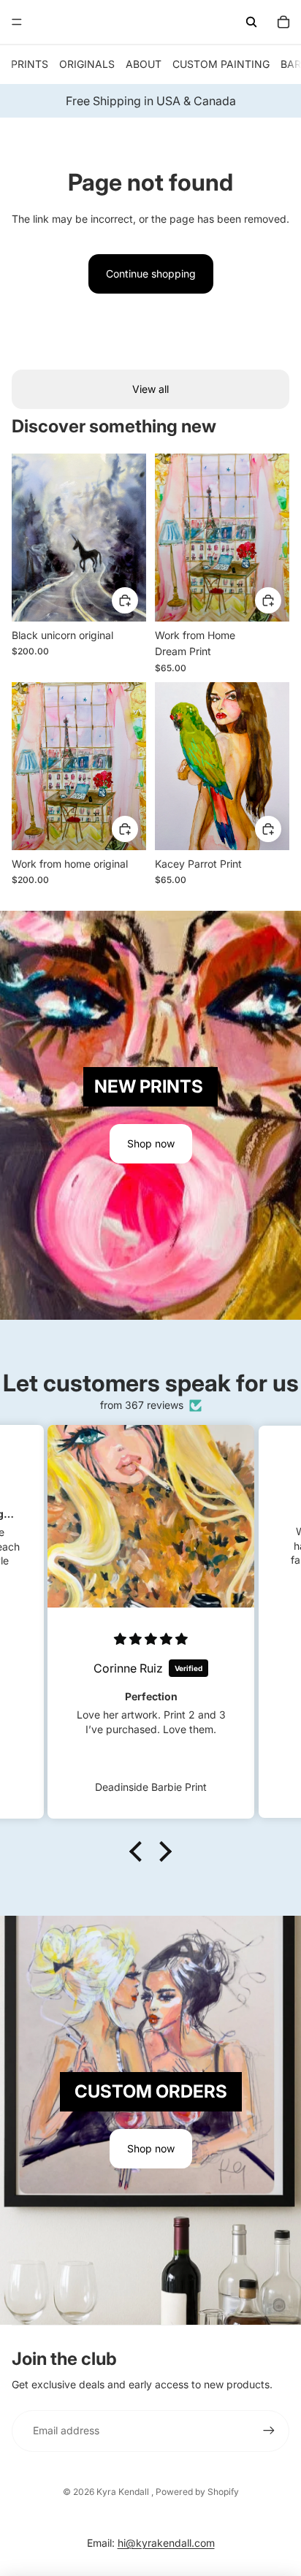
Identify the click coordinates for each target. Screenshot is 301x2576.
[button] (140, 1851)
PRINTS (30, 64)
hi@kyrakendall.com (166, 2543)
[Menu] (17, 22)
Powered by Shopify (197, 2492)
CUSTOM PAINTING (221, 64)
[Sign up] (269, 2431)
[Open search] (251, 22)
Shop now (151, 1143)
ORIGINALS (87, 64)
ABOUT (144, 64)
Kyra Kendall (124, 2492)
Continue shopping (151, 274)
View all (150, 389)
